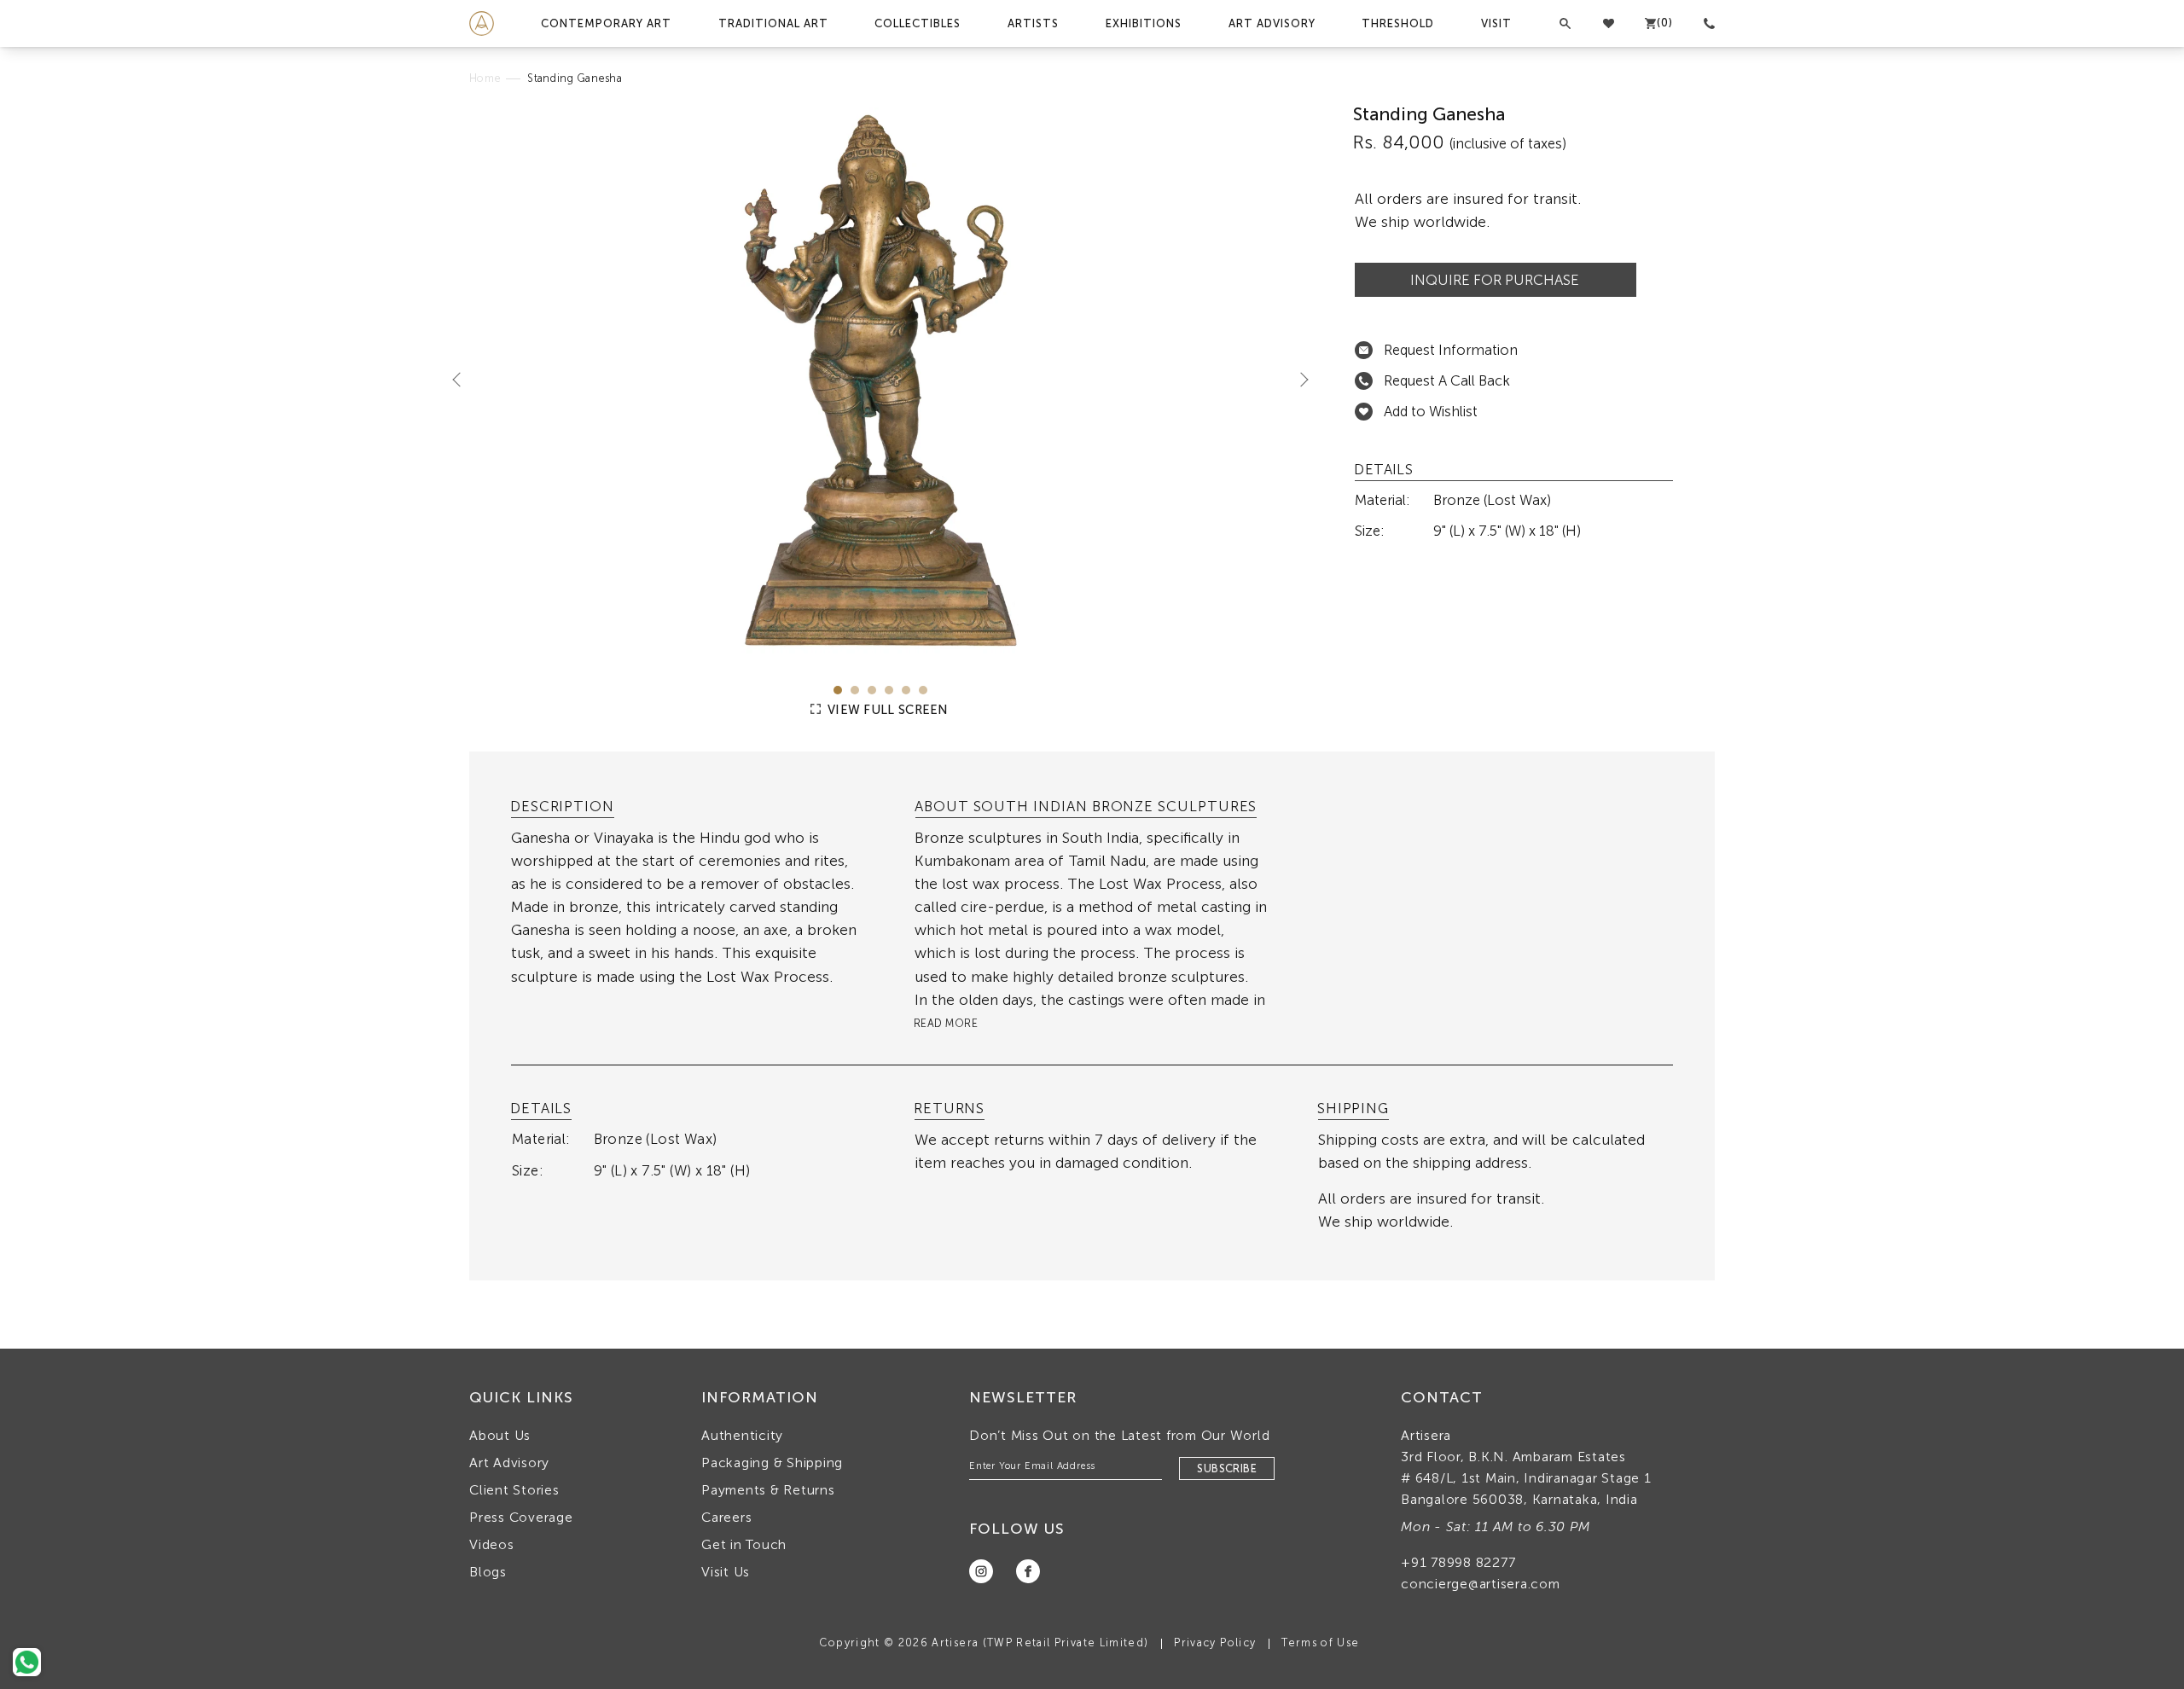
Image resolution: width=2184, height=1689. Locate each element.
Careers (726, 1517)
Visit (1496, 23)
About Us (500, 1435)
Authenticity (742, 1435)
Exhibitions (1144, 23)
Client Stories (514, 1490)
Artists (1033, 23)
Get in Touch (744, 1544)
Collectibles (918, 23)
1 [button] (838, 690)
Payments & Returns (768, 1490)
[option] (881, 380)
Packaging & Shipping (772, 1463)
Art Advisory (1272, 23)
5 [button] (906, 690)
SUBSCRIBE (1227, 1468)
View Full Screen (886, 710)
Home (485, 78)
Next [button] (1298, 379)
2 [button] (855, 690)
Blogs (488, 1572)
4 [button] (889, 690)
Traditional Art (773, 23)
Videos (492, 1544)
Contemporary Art (606, 23)
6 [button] (923, 690)
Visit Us (726, 1572)
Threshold (1398, 23)
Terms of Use (1320, 1643)
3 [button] (872, 690)
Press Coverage (521, 1517)
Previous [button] (463, 379)
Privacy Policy (1215, 1643)
